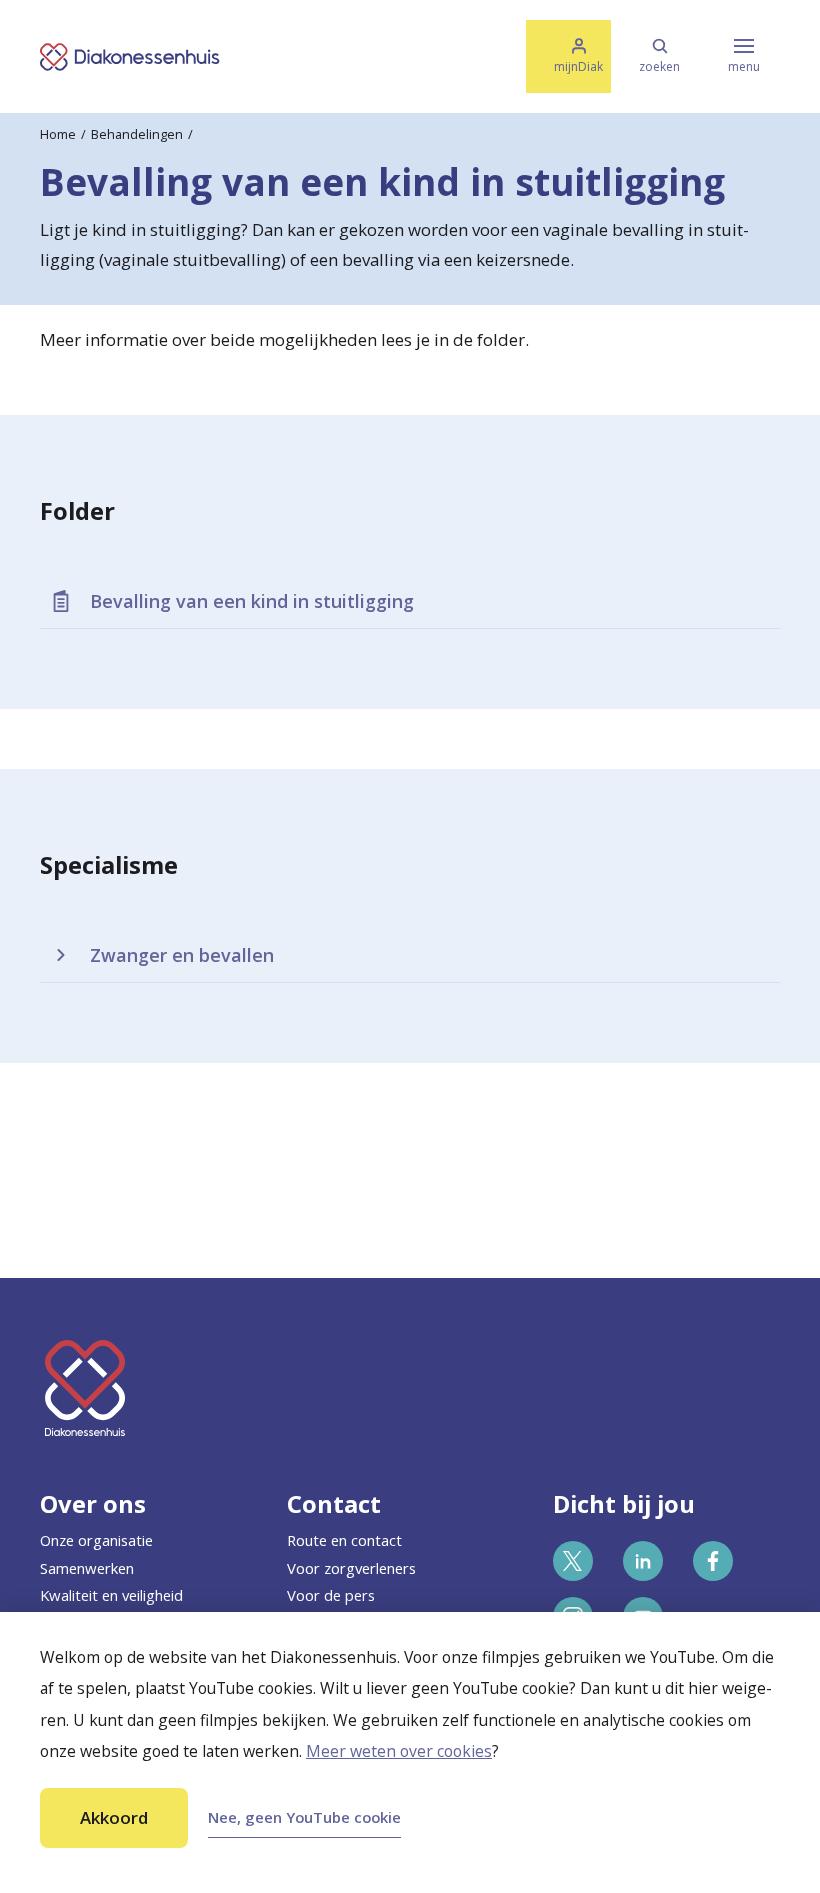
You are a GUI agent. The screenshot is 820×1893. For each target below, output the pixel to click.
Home (58, 134)
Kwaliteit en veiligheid (111, 1595)
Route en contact (344, 1540)
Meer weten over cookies (399, 1751)
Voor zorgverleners (351, 1568)
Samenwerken (87, 1568)
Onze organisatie (96, 1540)
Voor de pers (331, 1595)
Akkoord (114, 1817)
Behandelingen (137, 134)
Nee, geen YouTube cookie (304, 1817)
